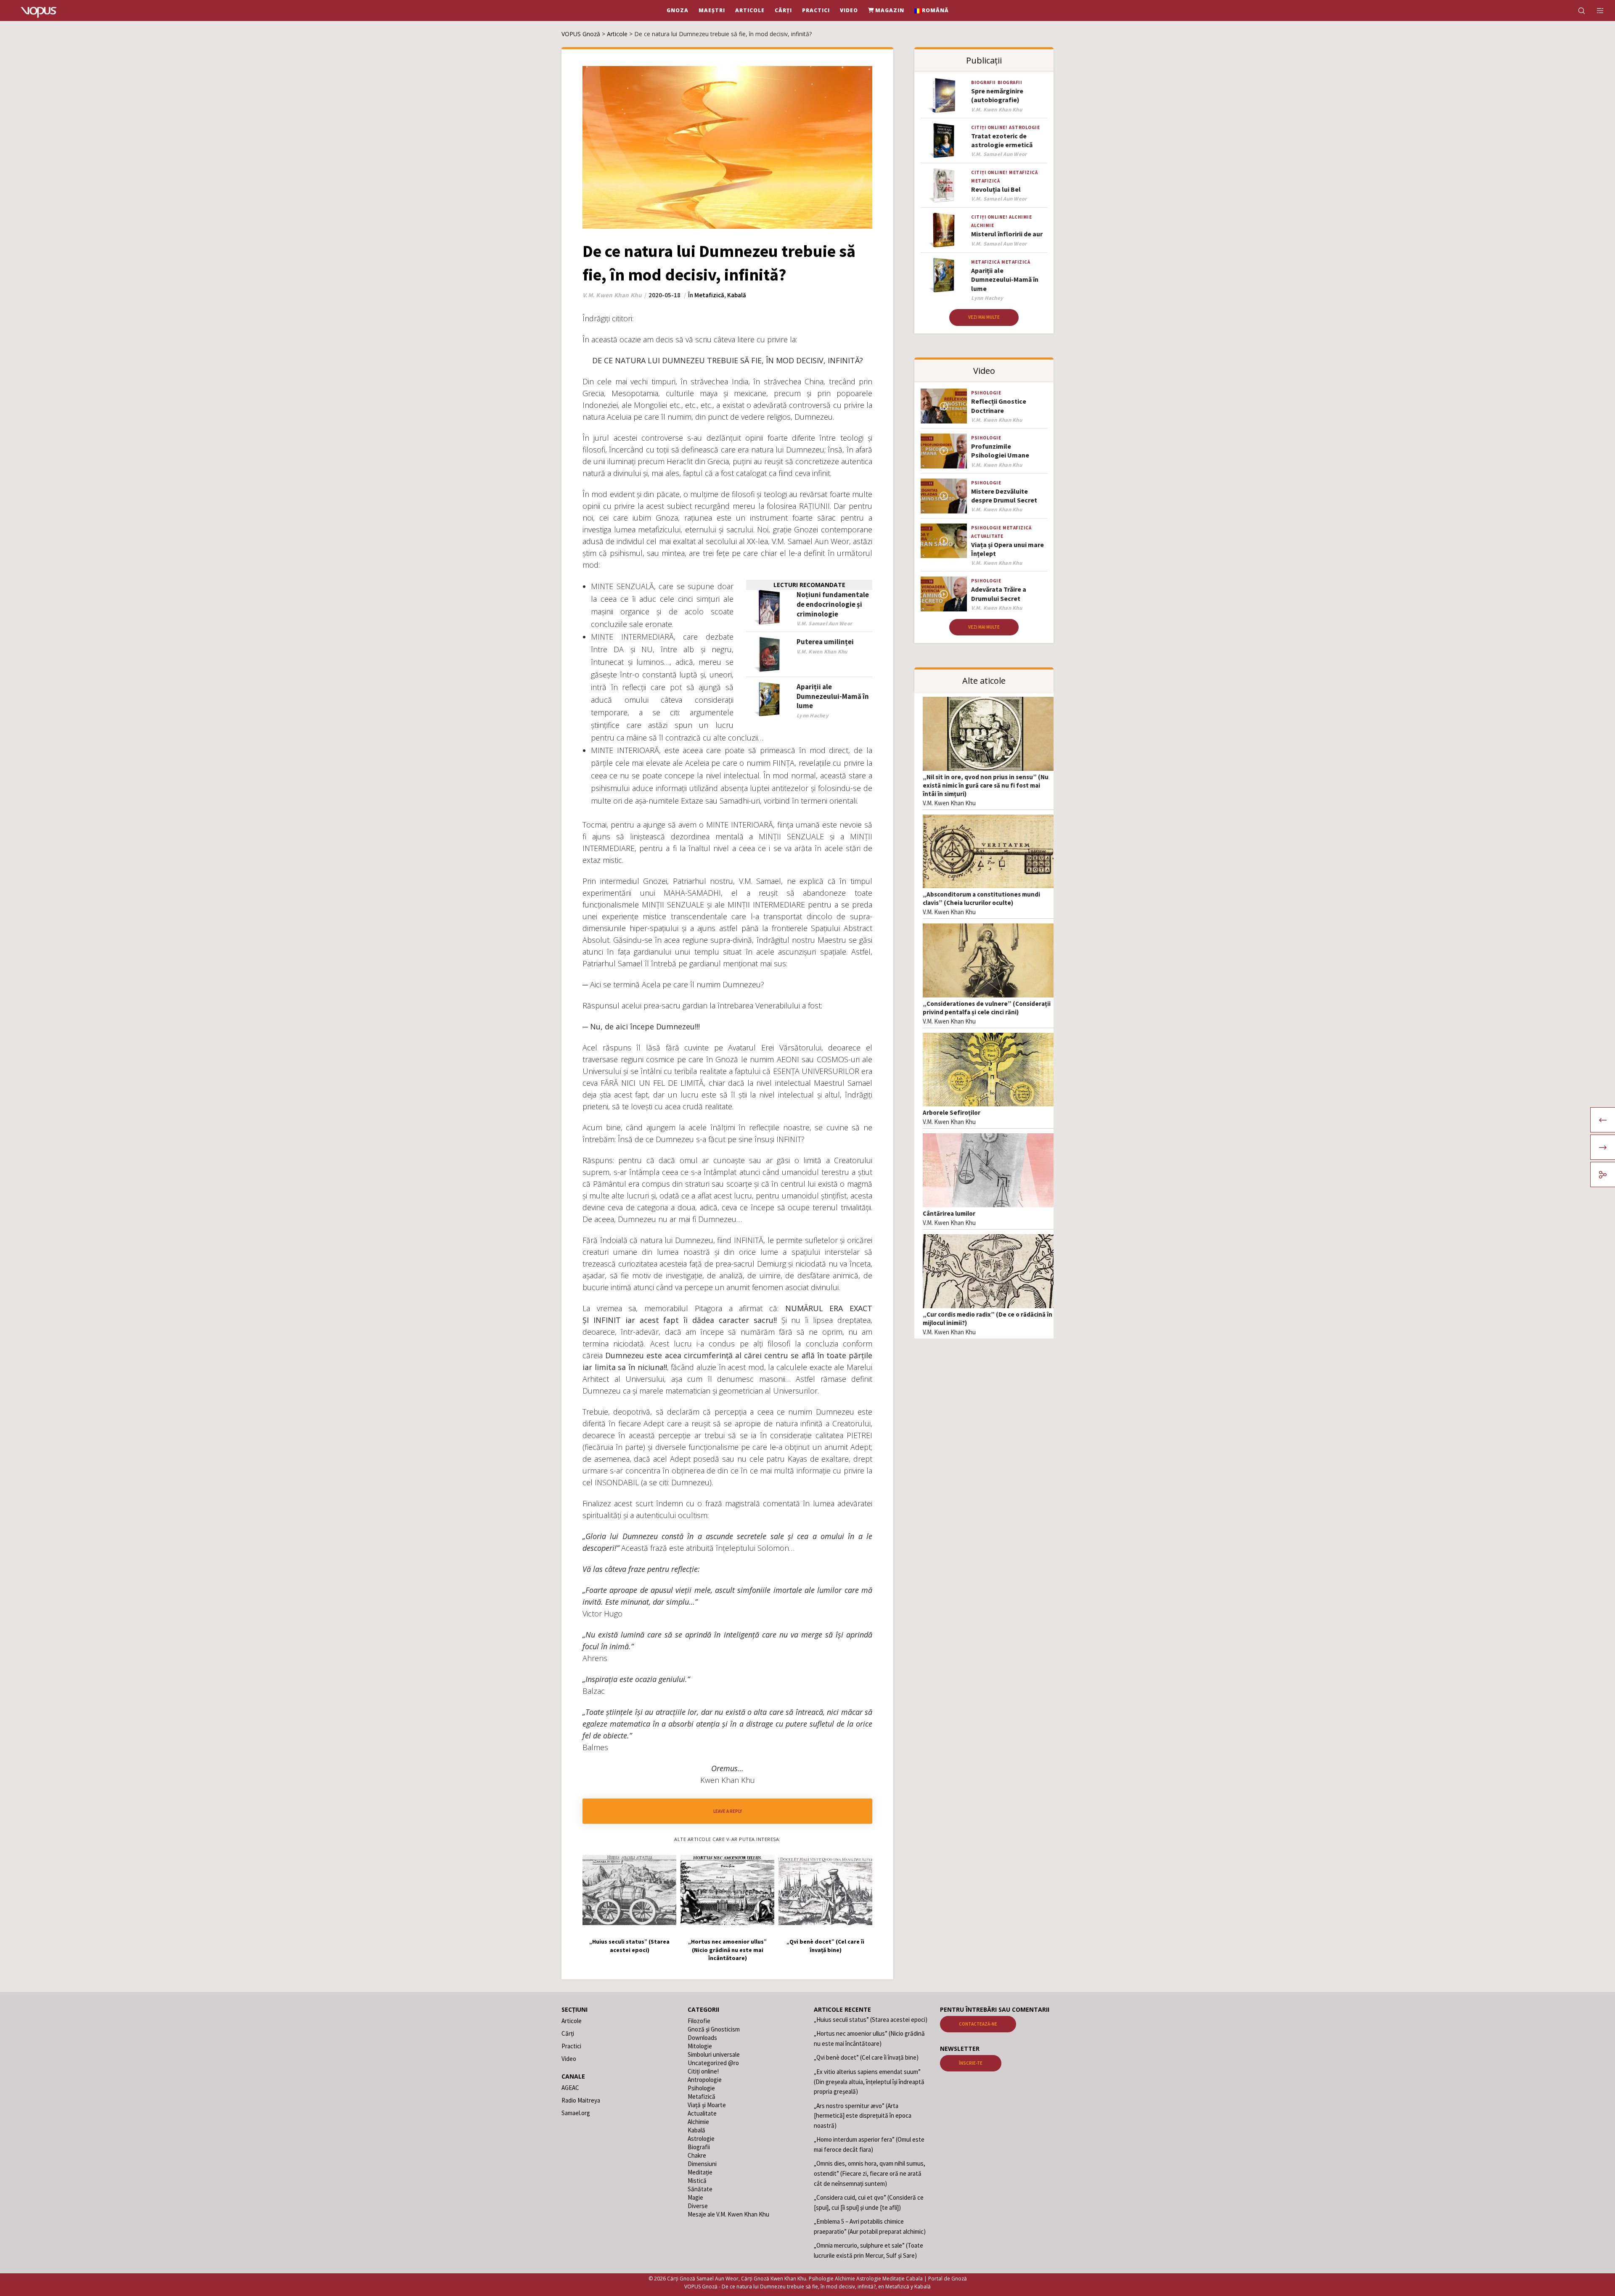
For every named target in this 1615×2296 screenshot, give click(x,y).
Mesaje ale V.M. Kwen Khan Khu (728, 2214)
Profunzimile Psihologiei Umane (1000, 451)
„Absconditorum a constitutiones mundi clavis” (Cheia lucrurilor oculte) (981, 898)
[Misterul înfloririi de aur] (944, 230)
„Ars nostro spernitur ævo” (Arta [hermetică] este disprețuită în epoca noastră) (863, 2116)
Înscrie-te (971, 2063)
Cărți (568, 2033)
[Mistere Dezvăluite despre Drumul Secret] (944, 496)
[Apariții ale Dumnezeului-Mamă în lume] (769, 700)
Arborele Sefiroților (952, 1112)
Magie (695, 2197)
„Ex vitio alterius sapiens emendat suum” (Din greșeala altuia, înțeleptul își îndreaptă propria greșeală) (869, 2082)
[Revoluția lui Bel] (944, 186)
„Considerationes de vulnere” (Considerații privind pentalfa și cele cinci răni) (987, 1008)
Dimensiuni (702, 2164)
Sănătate (700, 2189)
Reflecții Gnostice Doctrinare (999, 406)
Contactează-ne (978, 2024)
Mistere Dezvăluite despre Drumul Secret (1004, 496)
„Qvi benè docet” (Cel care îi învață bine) (866, 2057)
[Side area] (1595, 11)
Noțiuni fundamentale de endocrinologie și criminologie (833, 604)
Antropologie (705, 2080)
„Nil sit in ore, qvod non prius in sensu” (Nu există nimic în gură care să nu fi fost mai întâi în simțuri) (986, 785)
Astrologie (1024, 127)
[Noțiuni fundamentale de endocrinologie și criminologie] (769, 607)
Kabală (737, 295)
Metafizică (709, 295)
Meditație (700, 2172)
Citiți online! (989, 127)
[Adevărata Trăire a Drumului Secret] (944, 594)
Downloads (702, 2038)
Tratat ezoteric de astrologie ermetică (1002, 140)
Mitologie (700, 2046)
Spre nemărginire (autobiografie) (997, 95)
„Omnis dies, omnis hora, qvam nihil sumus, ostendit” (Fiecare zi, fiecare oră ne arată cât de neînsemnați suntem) (870, 2173)
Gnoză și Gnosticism (714, 2029)
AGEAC (570, 2088)
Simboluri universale (714, 2054)
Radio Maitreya (581, 2100)
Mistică (697, 2181)
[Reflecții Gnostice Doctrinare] (944, 406)
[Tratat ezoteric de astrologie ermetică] (944, 141)
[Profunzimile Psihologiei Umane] (944, 451)
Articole (572, 2021)
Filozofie (699, 2021)
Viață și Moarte (707, 2105)
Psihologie (986, 393)
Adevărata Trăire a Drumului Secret (999, 594)
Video (569, 2059)
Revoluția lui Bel (996, 189)
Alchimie (1020, 217)
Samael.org (576, 2113)
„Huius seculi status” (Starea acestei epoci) (871, 2020)
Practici (571, 2046)
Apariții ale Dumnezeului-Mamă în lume (833, 696)
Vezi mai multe (984, 317)
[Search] (1576, 11)
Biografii (984, 82)
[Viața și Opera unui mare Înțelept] (944, 541)
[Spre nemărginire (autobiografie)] (944, 96)
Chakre (697, 2155)
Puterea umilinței (825, 642)
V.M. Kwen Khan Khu (949, 803)
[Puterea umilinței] (769, 655)
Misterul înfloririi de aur (1007, 234)
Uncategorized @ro (713, 2063)
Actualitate (987, 536)
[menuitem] (932, 11)
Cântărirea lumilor (949, 1213)
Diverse (698, 2206)
